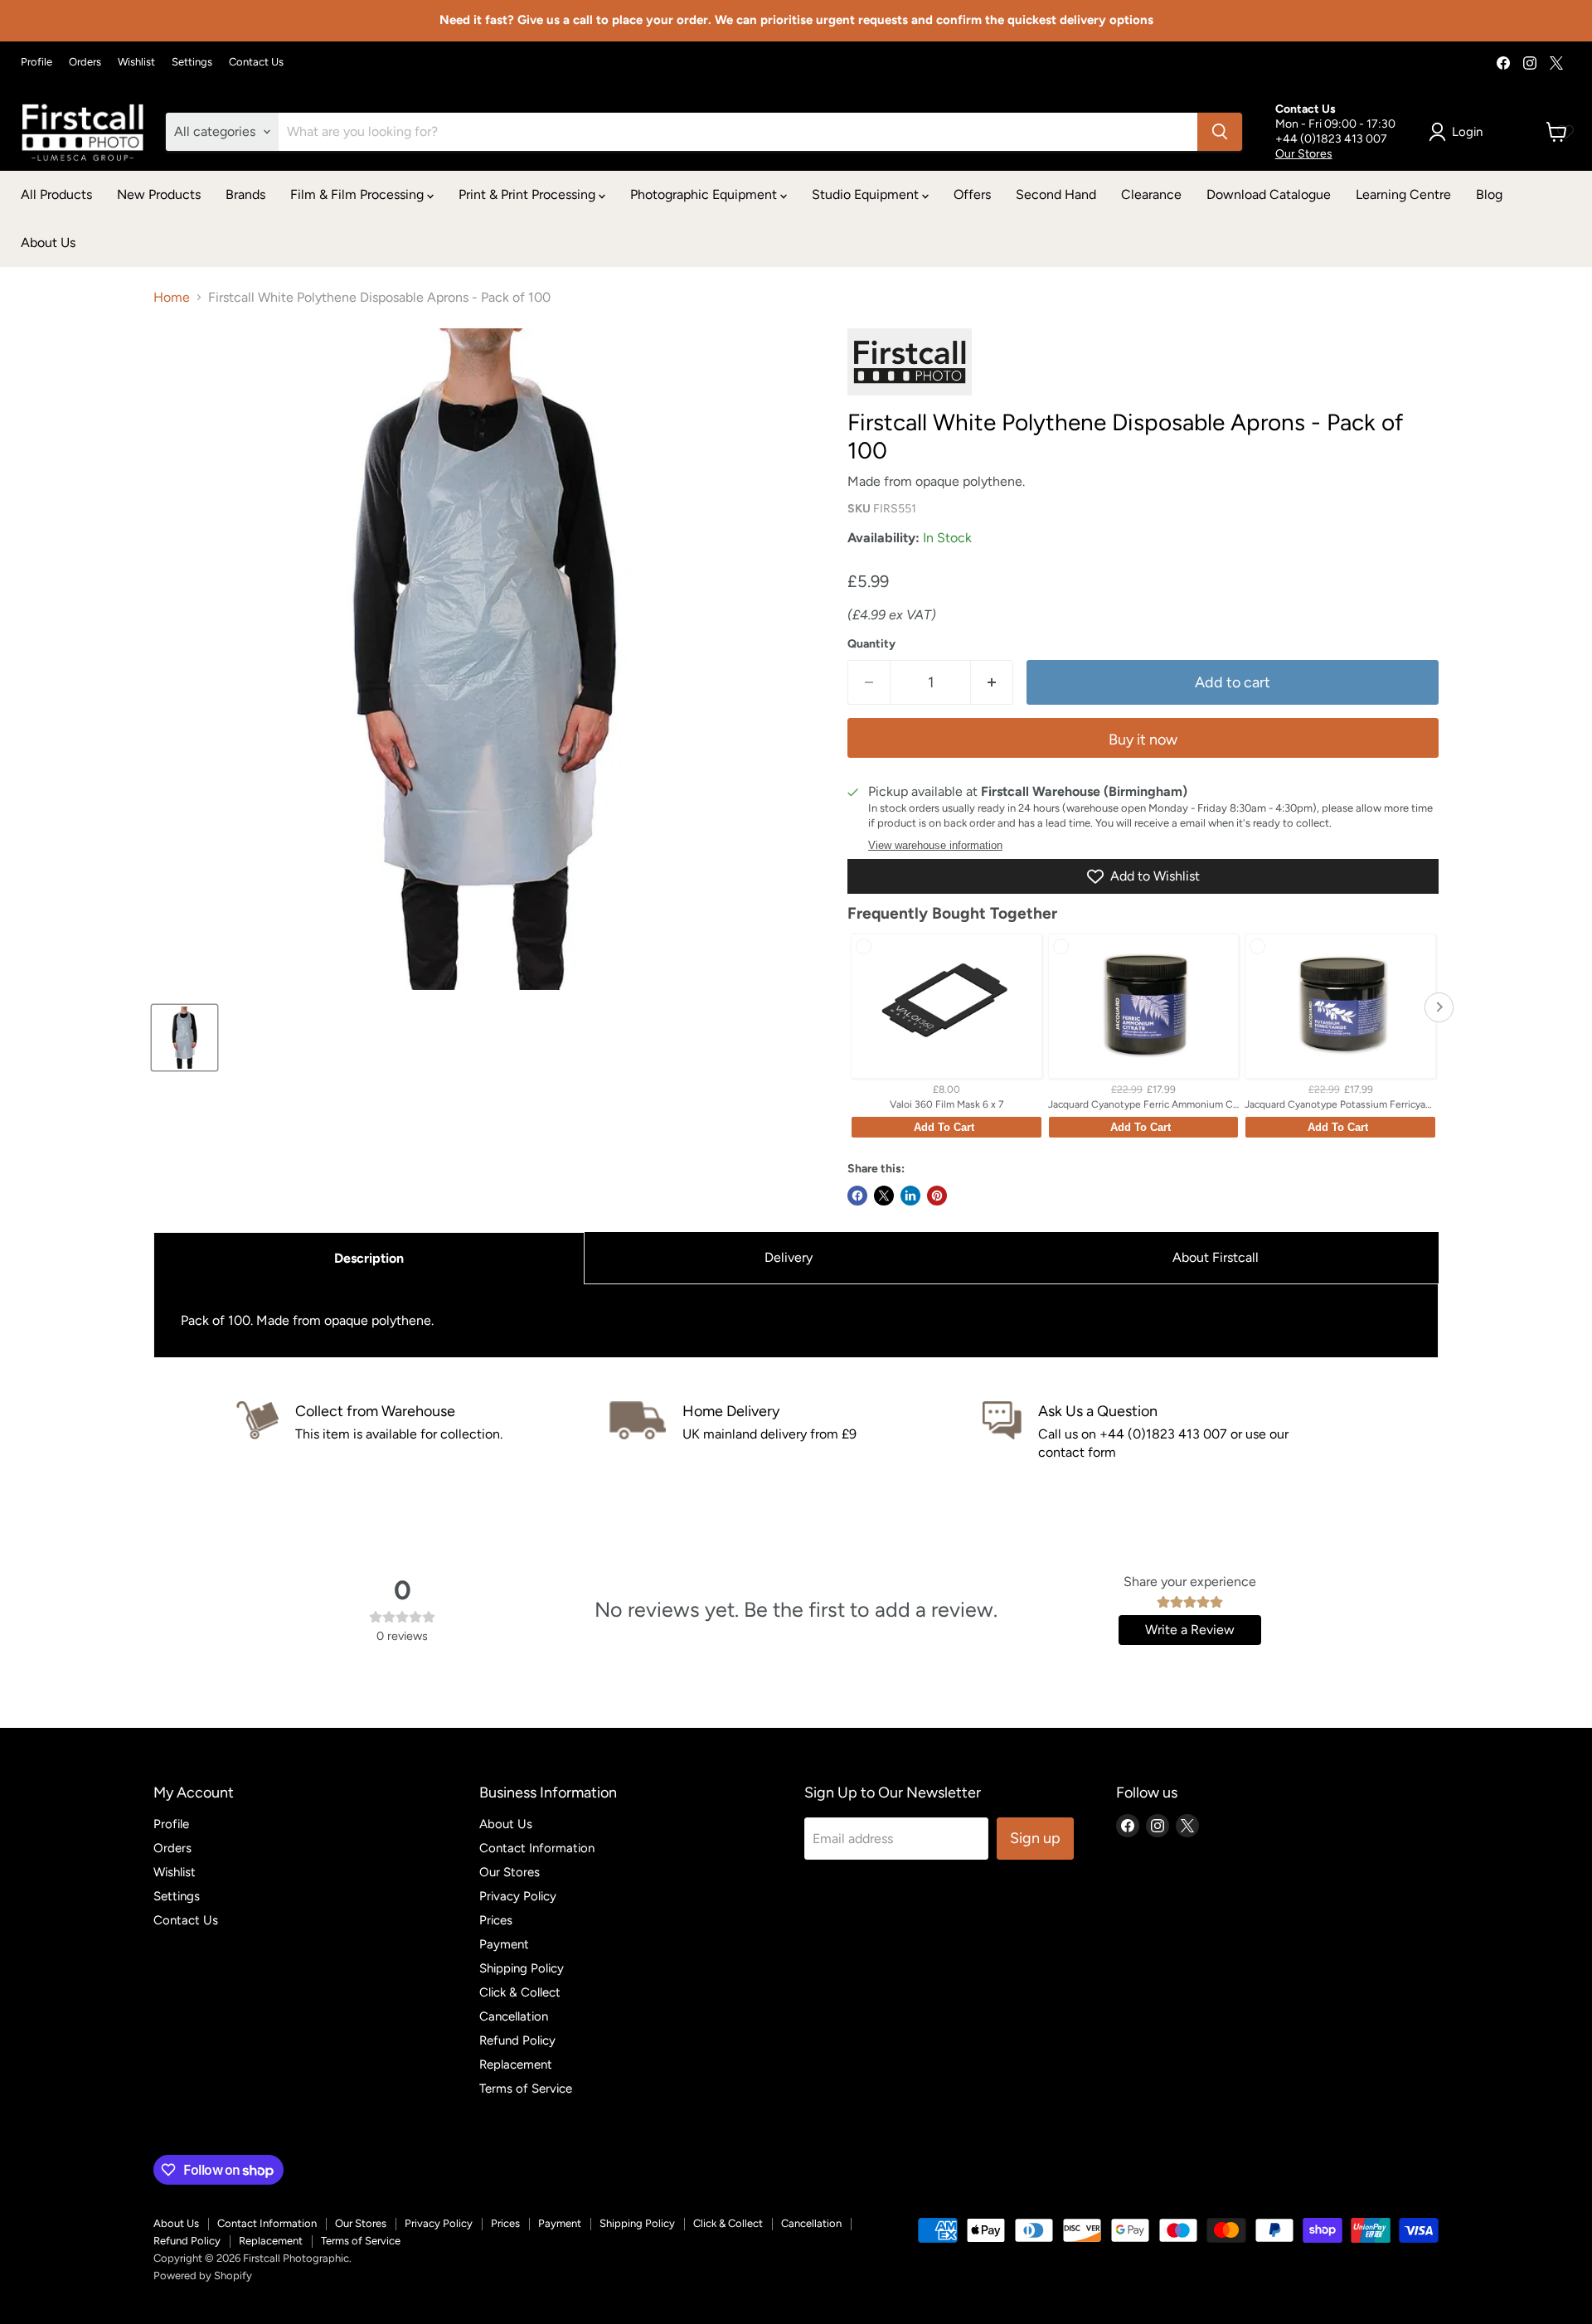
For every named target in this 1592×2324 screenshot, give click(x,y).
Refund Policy (517, 2040)
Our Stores (1304, 154)
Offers (972, 194)
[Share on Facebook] (857, 1196)
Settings (192, 62)
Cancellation (514, 2016)
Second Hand (1056, 194)
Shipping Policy (522, 1968)
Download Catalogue (1269, 194)
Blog (1489, 194)
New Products (159, 194)
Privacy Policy (518, 1896)
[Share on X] (884, 1196)
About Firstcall (1216, 1257)
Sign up (1035, 1838)
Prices (496, 1920)
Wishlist (136, 62)
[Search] (1220, 132)
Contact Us (256, 62)
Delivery (789, 1257)
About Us (48, 243)
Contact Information (537, 1848)
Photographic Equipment (705, 194)
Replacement (516, 2064)
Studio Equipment (867, 194)
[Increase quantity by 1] (992, 683)
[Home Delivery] (796, 1432)
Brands (245, 194)
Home (172, 298)
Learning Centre (1403, 194)
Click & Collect (520, 1992)
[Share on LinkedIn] (910, 1196)
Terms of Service (526, 2089)
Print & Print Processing (529, 194)
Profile (36, 62)
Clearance (1151, 194)
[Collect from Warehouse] (423, 1432)
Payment (504, 1944)
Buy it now (1143, 740)
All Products (56, 194)
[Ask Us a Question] (1169, 1432)
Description (369, 1258)
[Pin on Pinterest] (937, 1196)
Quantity (871, 644)
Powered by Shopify (203, 2275)
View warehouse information (935, 846)
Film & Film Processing (359, 194)
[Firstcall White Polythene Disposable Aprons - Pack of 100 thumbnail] (184, 1038)
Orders (85, 62)
